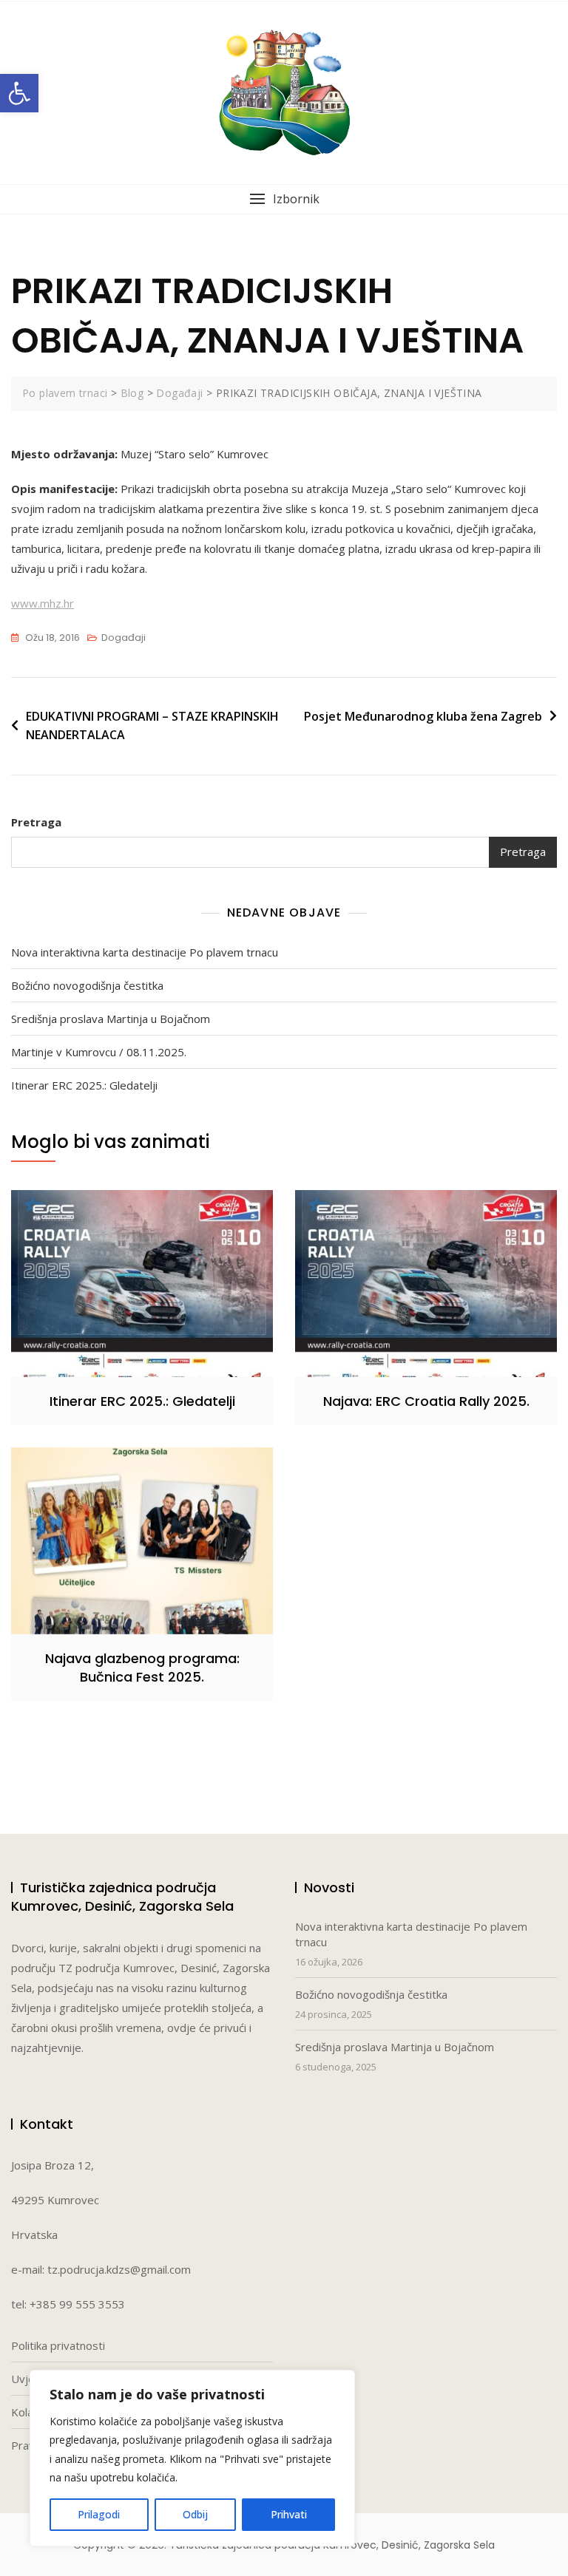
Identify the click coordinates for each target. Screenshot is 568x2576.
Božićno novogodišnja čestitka (87, 985)
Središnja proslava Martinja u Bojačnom (111, 1019)
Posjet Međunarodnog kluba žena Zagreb (423, 716)
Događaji (124, 638)
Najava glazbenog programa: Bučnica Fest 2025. (142, 1668)
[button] (19, 93)
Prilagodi (99, 2514)
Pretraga (36, 822)
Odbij (195, 2514)
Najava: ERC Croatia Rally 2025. (426, 1401)
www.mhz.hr (43, 603)
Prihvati (289, 2514)
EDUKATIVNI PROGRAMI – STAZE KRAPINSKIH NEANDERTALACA (152, 726)
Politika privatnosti (58, 2345)
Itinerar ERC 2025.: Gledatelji (84, 1085)
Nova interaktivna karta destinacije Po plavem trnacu (145, 952)
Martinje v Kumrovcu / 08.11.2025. (99, 1052)
